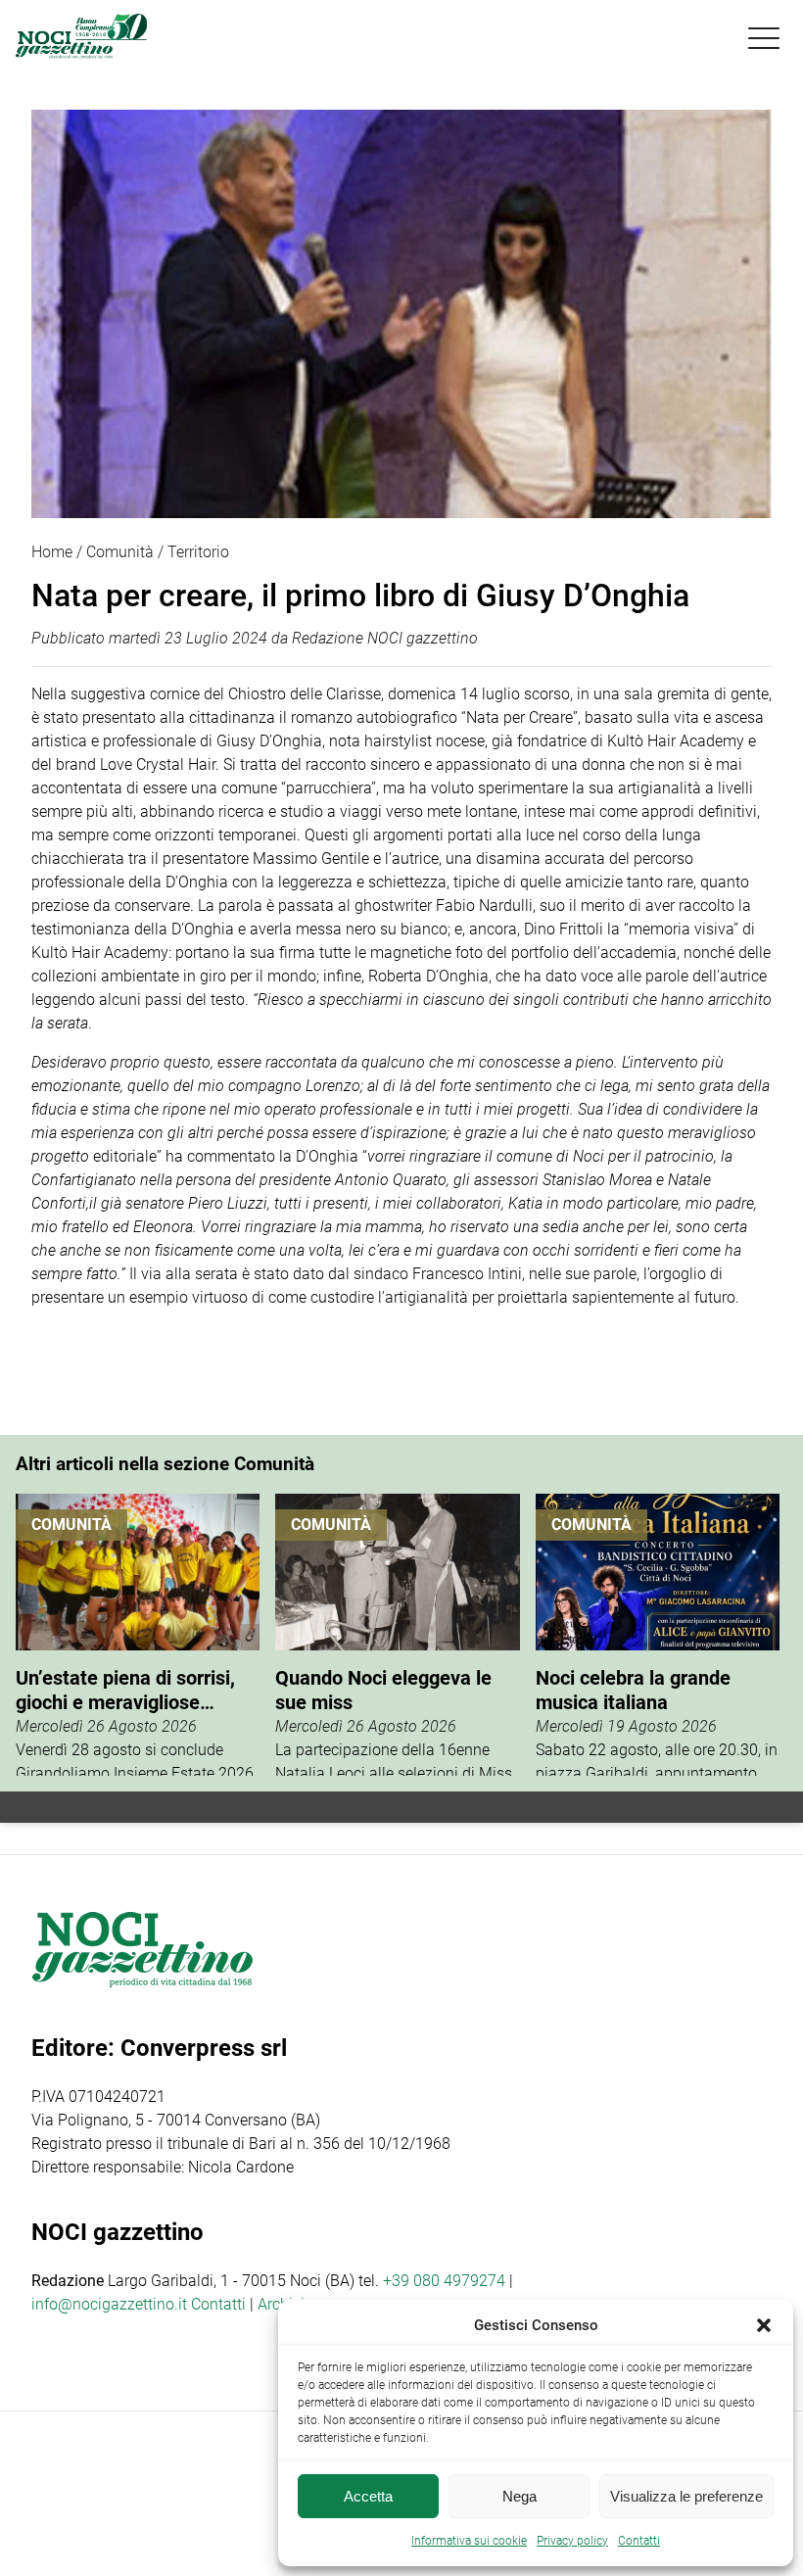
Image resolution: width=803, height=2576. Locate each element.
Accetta (368, 2496)
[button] (764, 2325)
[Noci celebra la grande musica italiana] (658, 1635)
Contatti (218, 2304)
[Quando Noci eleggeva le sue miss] (397, 1635)
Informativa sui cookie (469, 2541)
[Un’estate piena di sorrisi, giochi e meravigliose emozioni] (138, 1635)
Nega (520, 2496)
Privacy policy (572, 2541)
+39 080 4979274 (444, 2281)
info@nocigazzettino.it (109, 2304)
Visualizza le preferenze (686, 2496)
